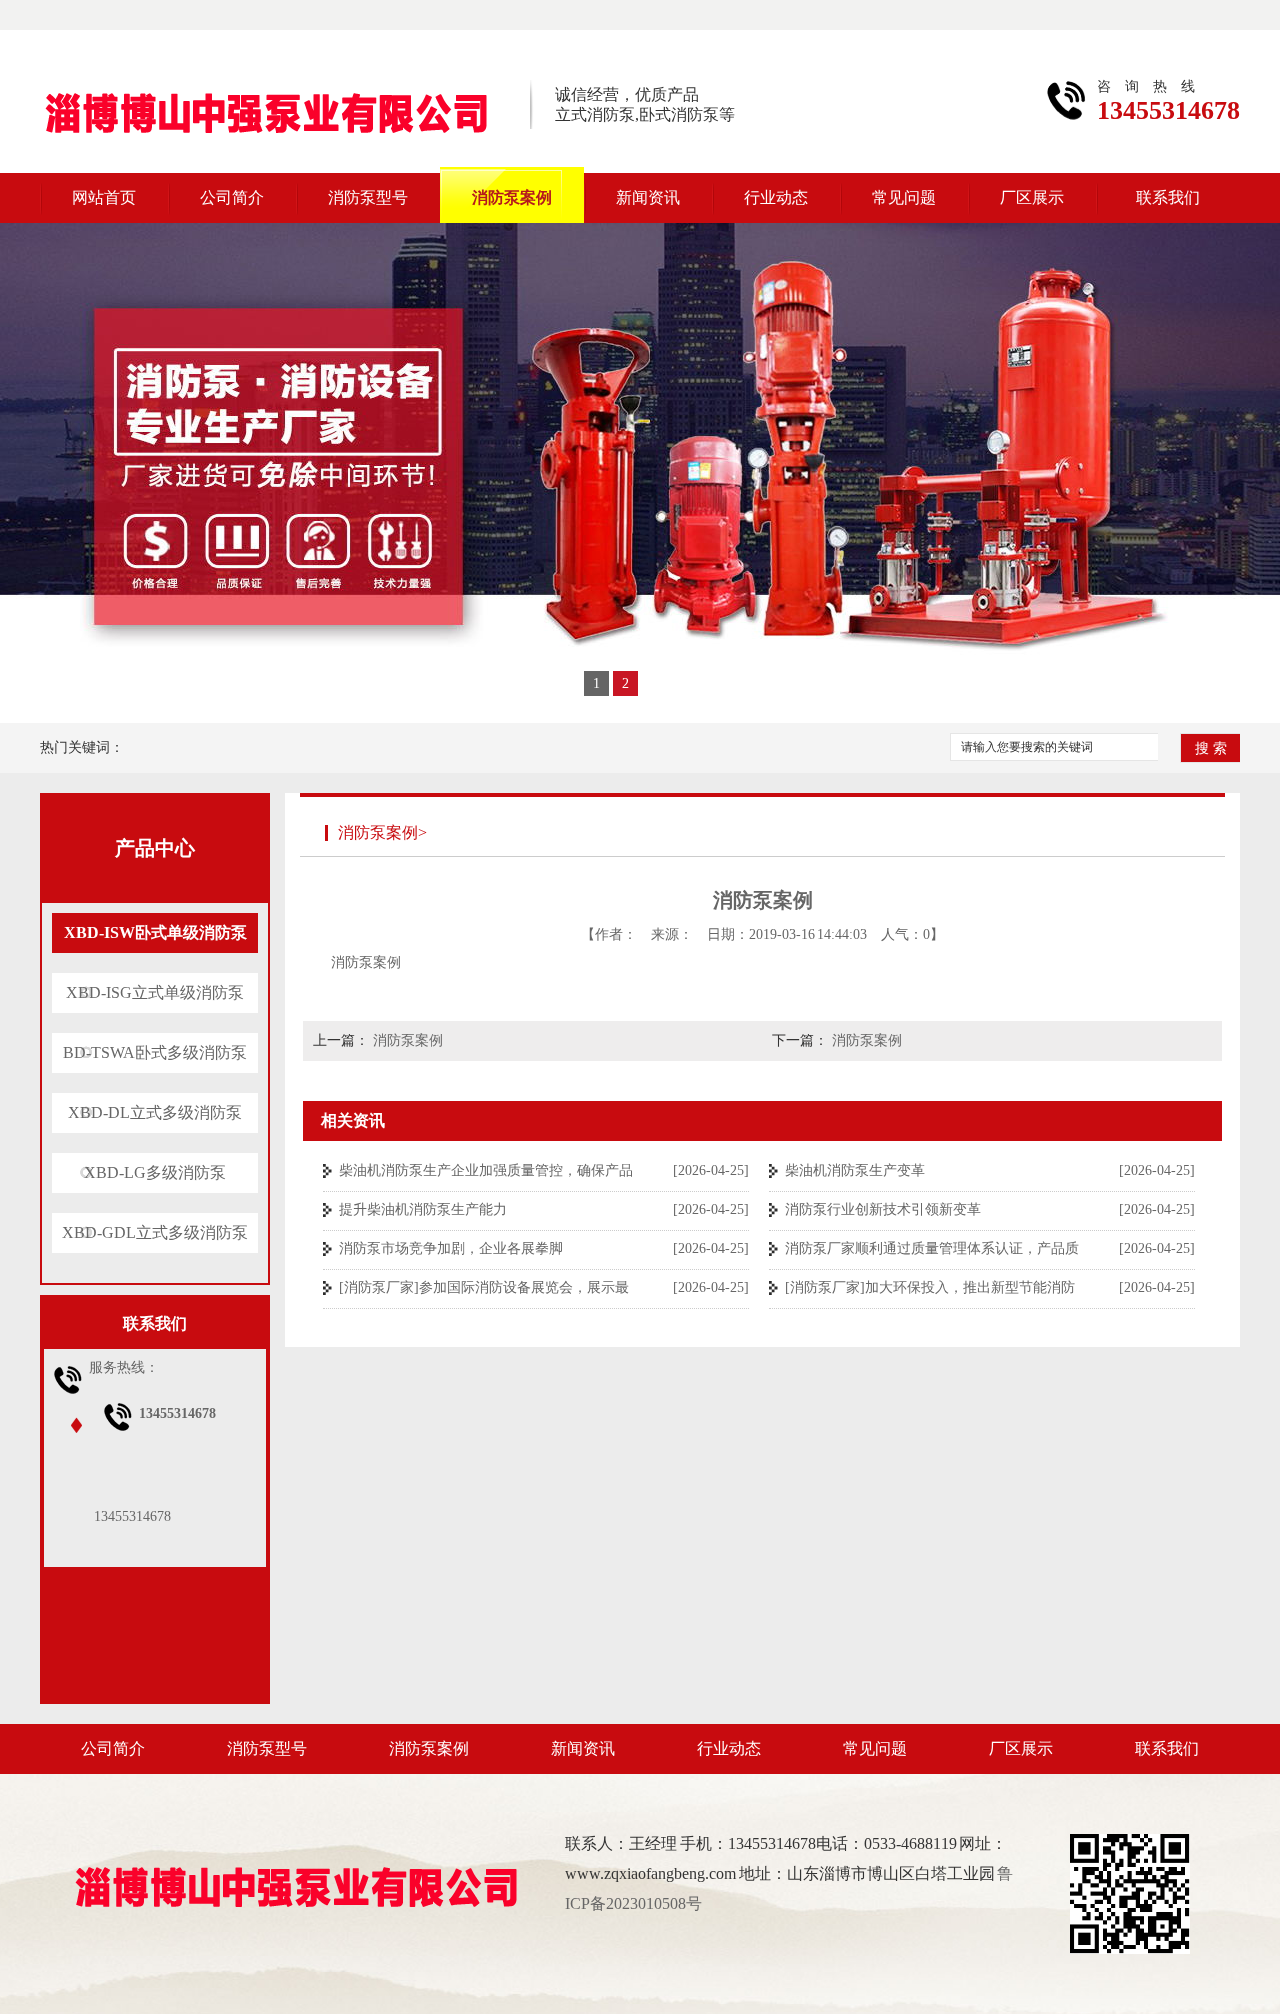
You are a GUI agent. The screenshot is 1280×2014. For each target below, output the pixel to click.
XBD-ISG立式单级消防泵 (155, 992)
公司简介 (232, 197)
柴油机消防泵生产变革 (855, 1170)
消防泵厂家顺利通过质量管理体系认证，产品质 (932, 1248)
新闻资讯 (648, 197)
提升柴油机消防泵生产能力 (423, 1209)
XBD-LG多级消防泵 (155, 1172)
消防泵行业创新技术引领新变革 (883, 1209)
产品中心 (155, 848)
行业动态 (776, 197)
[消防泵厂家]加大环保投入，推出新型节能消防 (930, 1287)
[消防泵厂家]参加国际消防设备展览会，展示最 (484, 1287)
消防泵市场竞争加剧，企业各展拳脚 (451, 1248)
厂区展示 (1032, 197)
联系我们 (1168, 197)
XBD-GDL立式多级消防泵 (155, 1232)
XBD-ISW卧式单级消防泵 (155, 932)
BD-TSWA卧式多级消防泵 (155, 1052)
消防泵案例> (382, 832)
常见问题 (904, 197)
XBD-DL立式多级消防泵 (155, 1112)
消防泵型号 (368, 197)
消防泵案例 (512, 197)
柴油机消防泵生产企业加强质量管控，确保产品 (486, 1170)
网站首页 (104, 197)
